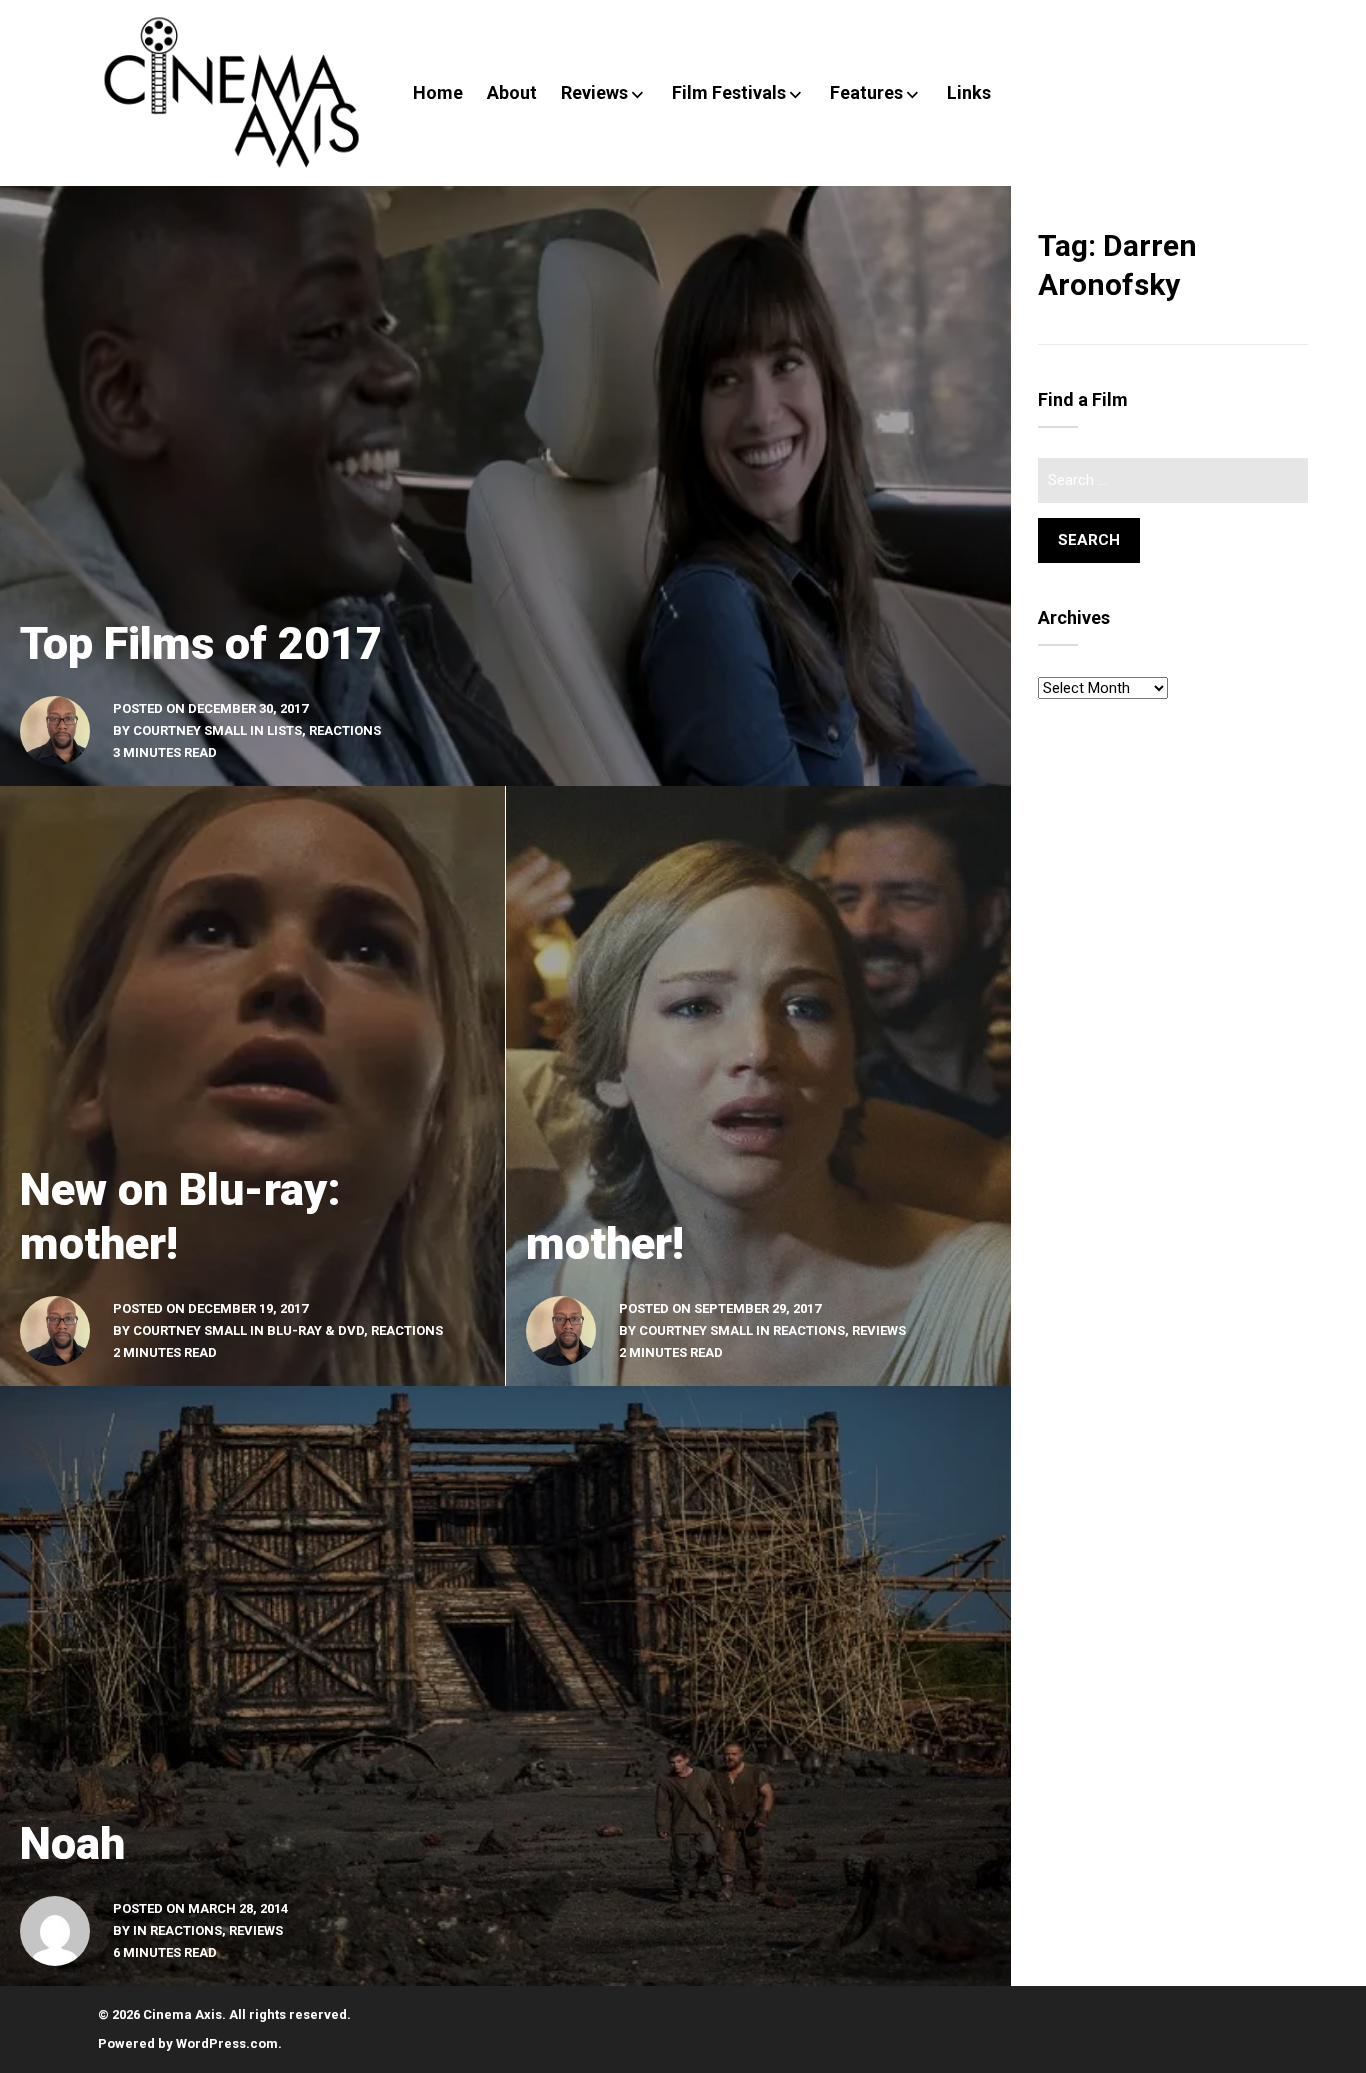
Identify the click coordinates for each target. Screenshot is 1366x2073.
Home (438, 92)
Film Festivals (729, 92)
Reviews (594, 92)
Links (969, 92)
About (512, 92)
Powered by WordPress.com (188, 2043)
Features (866, 92)
